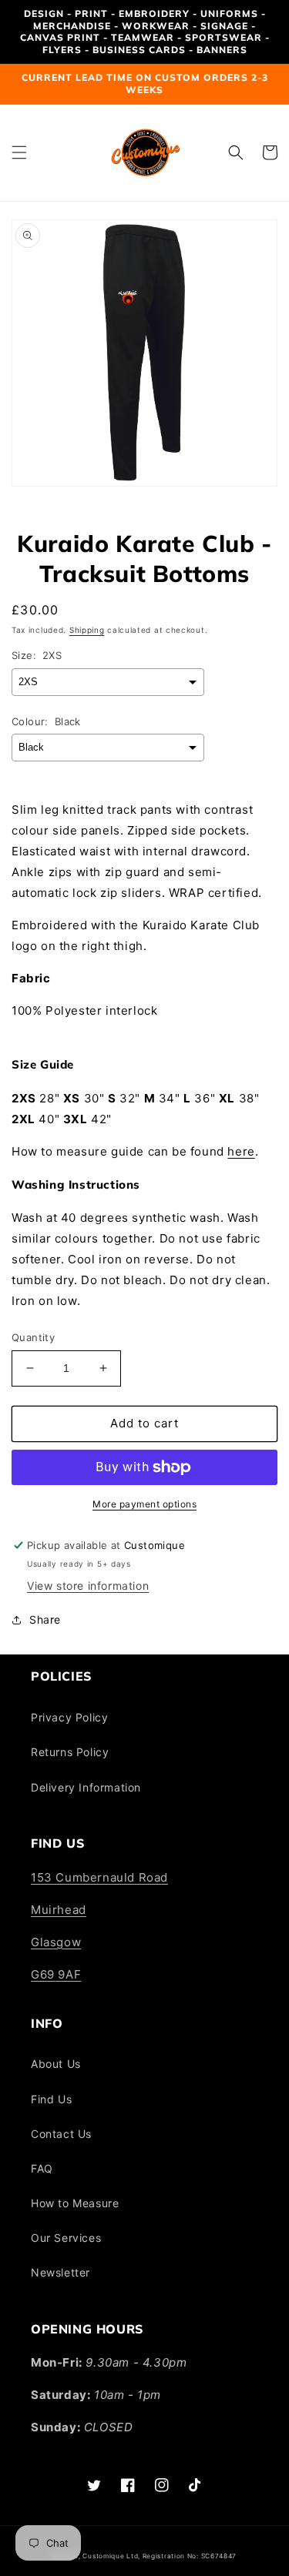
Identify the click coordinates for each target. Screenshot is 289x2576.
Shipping (87, 630)
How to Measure (75, 2203)
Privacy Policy (69, 1717)
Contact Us (61, 2134)
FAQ (42, 2168)
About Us (56, 2064)
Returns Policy (70, 1752)
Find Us (51, 2099)
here (241, 1151)
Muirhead (59, 1910)
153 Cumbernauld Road (99, 1877)
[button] (19, 152)
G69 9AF (56, 1974)
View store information (88, 1586)
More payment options (144, 1504)
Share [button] (45, 1619)
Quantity (33, 1337)
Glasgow (56, 1942)
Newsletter (60, 2272)
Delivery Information (86, 1787)
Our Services (66, 2238)
